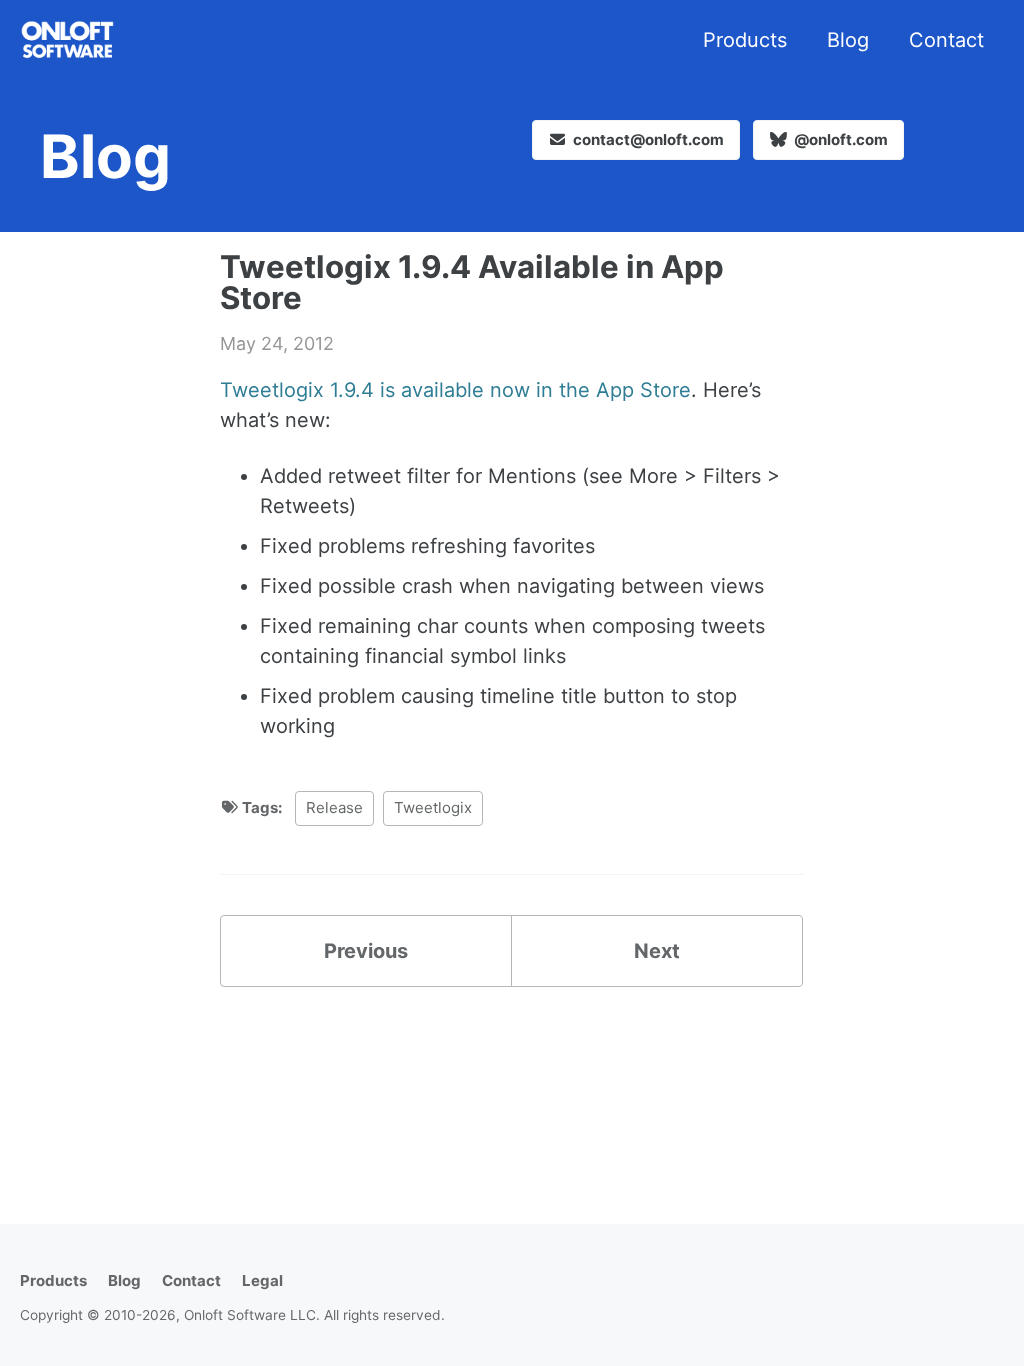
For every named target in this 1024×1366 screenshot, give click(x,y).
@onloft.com (839, 139)
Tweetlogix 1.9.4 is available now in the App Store (455, 390)
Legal (262, 1280)
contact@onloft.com (648, 139)
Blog (848, 40)
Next (657, 951)
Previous (366, 951)
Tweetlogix (433, 807)
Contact (946, 40)
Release (334, 807)
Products (745, 40)
